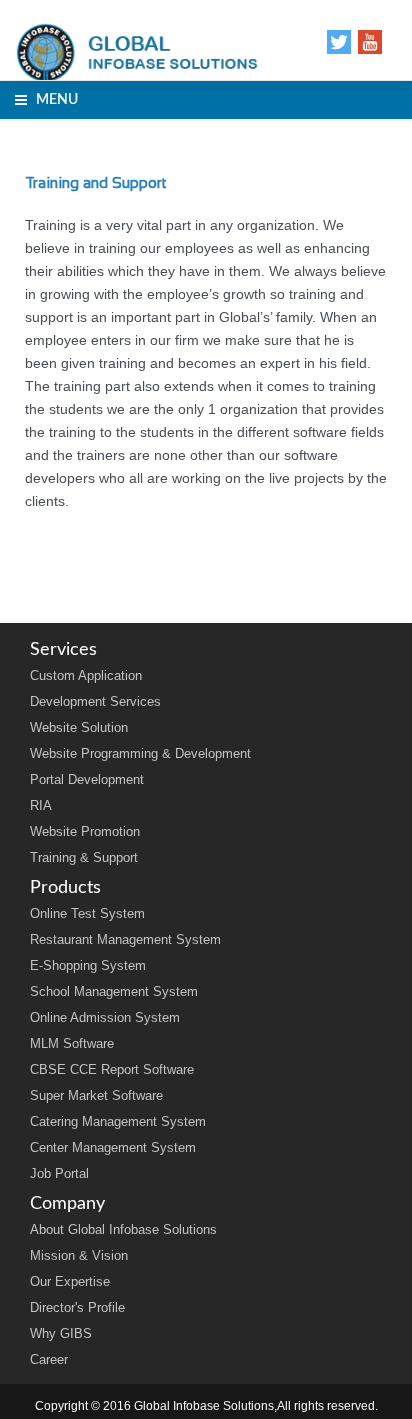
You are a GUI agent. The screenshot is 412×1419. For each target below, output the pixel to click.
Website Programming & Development (140, 753)
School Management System (114, 991)
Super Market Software (96, 1095)
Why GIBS (61, 1333)
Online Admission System (105, 1017)
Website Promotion (85, 831)
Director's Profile (77, 1307)
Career (49, 1359)
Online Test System (87, 913)
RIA (41, 805)
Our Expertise (70, 1281)
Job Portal (59, 1173)
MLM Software (72, 1043)
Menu (52, 100)
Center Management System (113, 1147)
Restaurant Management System (125, 939)
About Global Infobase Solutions (123, 1229)
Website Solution (79, 727)
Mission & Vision (79, 1255)
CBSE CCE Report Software (112, 1069)
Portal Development (87, 779)
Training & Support (84, 857)
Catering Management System (118, 1121)
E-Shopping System (88, 965)
